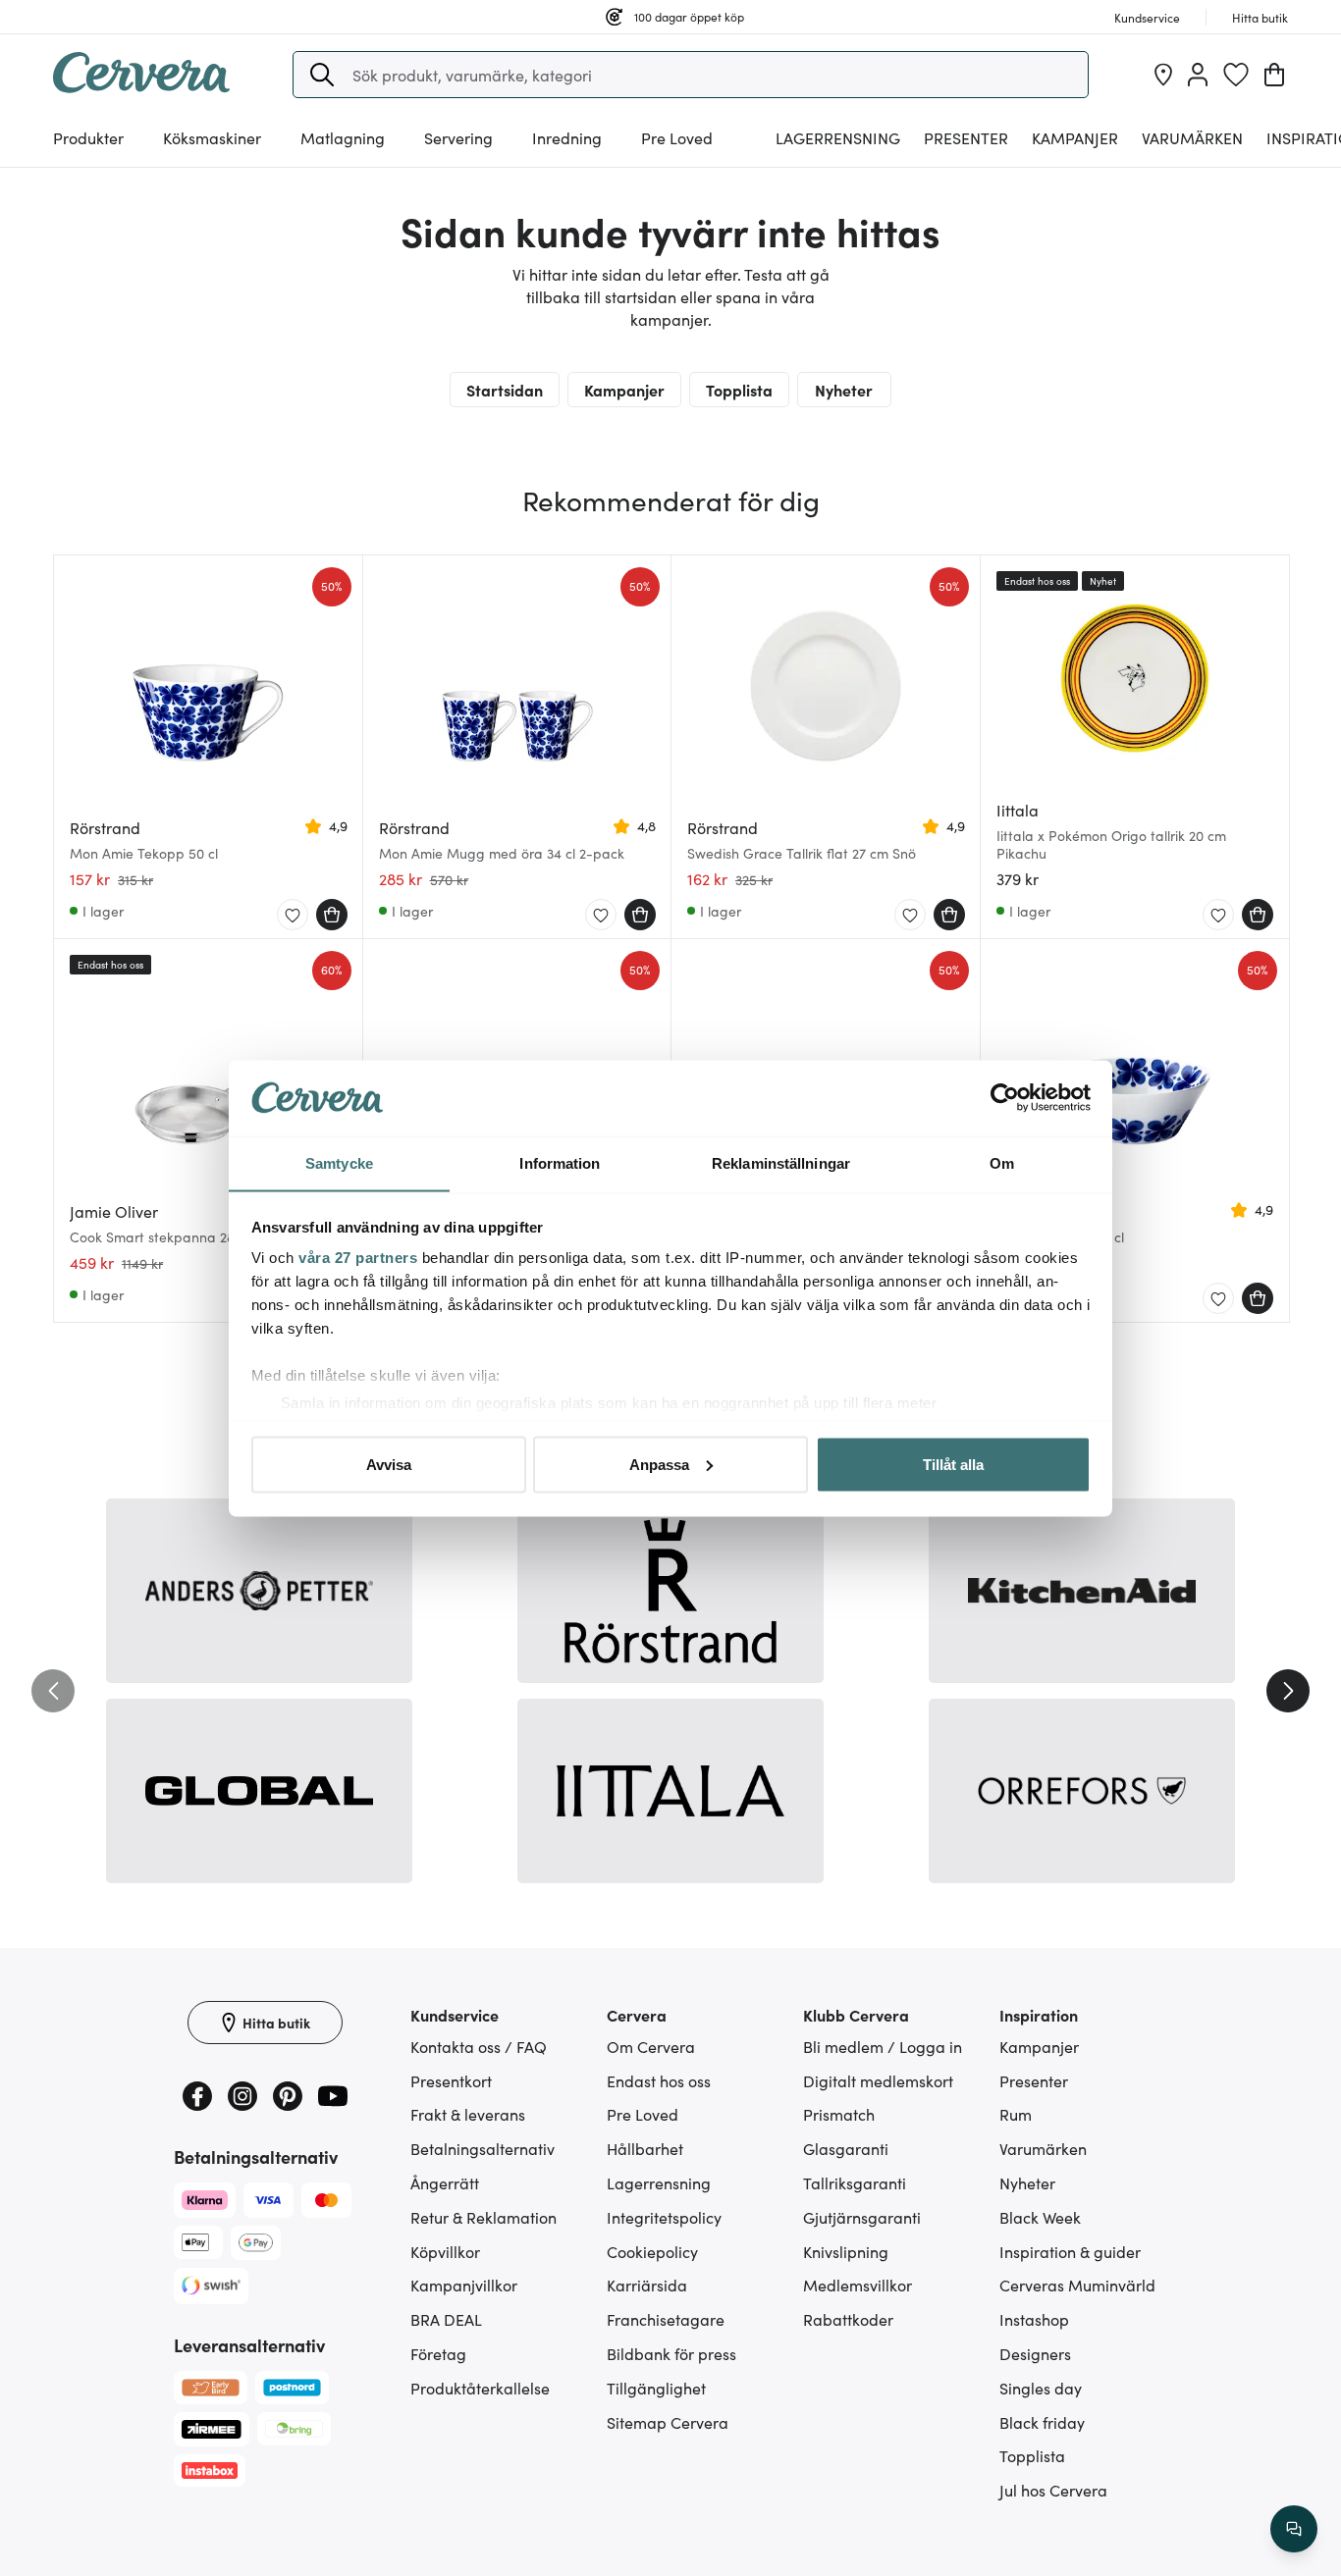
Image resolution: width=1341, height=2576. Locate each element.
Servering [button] (458, 137)
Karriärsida (647, 2285)
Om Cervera (651, 2046)
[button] (322, 75)
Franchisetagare (666, 2319)
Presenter (1034, 2080)
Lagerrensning (838, 137)
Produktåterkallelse (480, 2388)
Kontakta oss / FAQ (479, 2046)
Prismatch (839, 2114)
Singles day (1041, 2388)
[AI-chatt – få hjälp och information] (1294, 2529)
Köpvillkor (445, 2251)
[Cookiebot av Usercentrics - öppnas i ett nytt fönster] (1005, 1098)
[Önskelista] (1236, 75)
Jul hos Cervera (1053, 2490)
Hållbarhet (645, 2148)
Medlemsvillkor (858, 2285)
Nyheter (844, 390)
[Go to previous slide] (53, 1691)
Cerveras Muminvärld (1077, 2285)
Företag (438, 2353)
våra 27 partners (358, 1258)
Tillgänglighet (656, 2388)
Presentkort (451, 2080)
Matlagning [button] (343, 137)
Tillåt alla (953, 1464)
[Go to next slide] (1288, 1691)
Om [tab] (1002, 1162)
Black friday (1042, 2422)
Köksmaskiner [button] (212, 137)
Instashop (1034, 2319)
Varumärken (1192, 137)
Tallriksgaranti (855, 2182)
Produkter (88, 137)
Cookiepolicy (652, 2251)
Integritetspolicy (664, 2217)
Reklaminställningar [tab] (781, 1162)
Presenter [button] (966, 137)
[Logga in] (1198, 75)
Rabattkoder (848, 2319)
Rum (1016, 2114)
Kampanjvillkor (464, 2285)
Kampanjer (1075, 137)
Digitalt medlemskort (878, 2080)
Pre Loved (677, 137)
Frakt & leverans (468, 2114)
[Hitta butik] (1163, 75)
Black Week (1040, 2217)
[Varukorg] (1274, 75)
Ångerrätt (445, 2182)
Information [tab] (560, 1162)
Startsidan (505, 390)
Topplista (739, 390)
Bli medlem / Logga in (883, 2046)
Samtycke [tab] (339, 1162)
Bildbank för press (671, 2353)
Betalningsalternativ (483, 2148)
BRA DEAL (446, 2319)
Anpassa (659, 1464)
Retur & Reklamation (483, 2217)
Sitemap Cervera (668, 2422)
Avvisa (389, 1464)
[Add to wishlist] (293, 916)
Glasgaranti (846, 2148)
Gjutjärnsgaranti (862, 2217)
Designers (1035, 2353)
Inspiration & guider (1070, 2251)
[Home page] (141, 86)
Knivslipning (846, 2251)
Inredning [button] (567, 137)
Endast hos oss (659, 2080)
